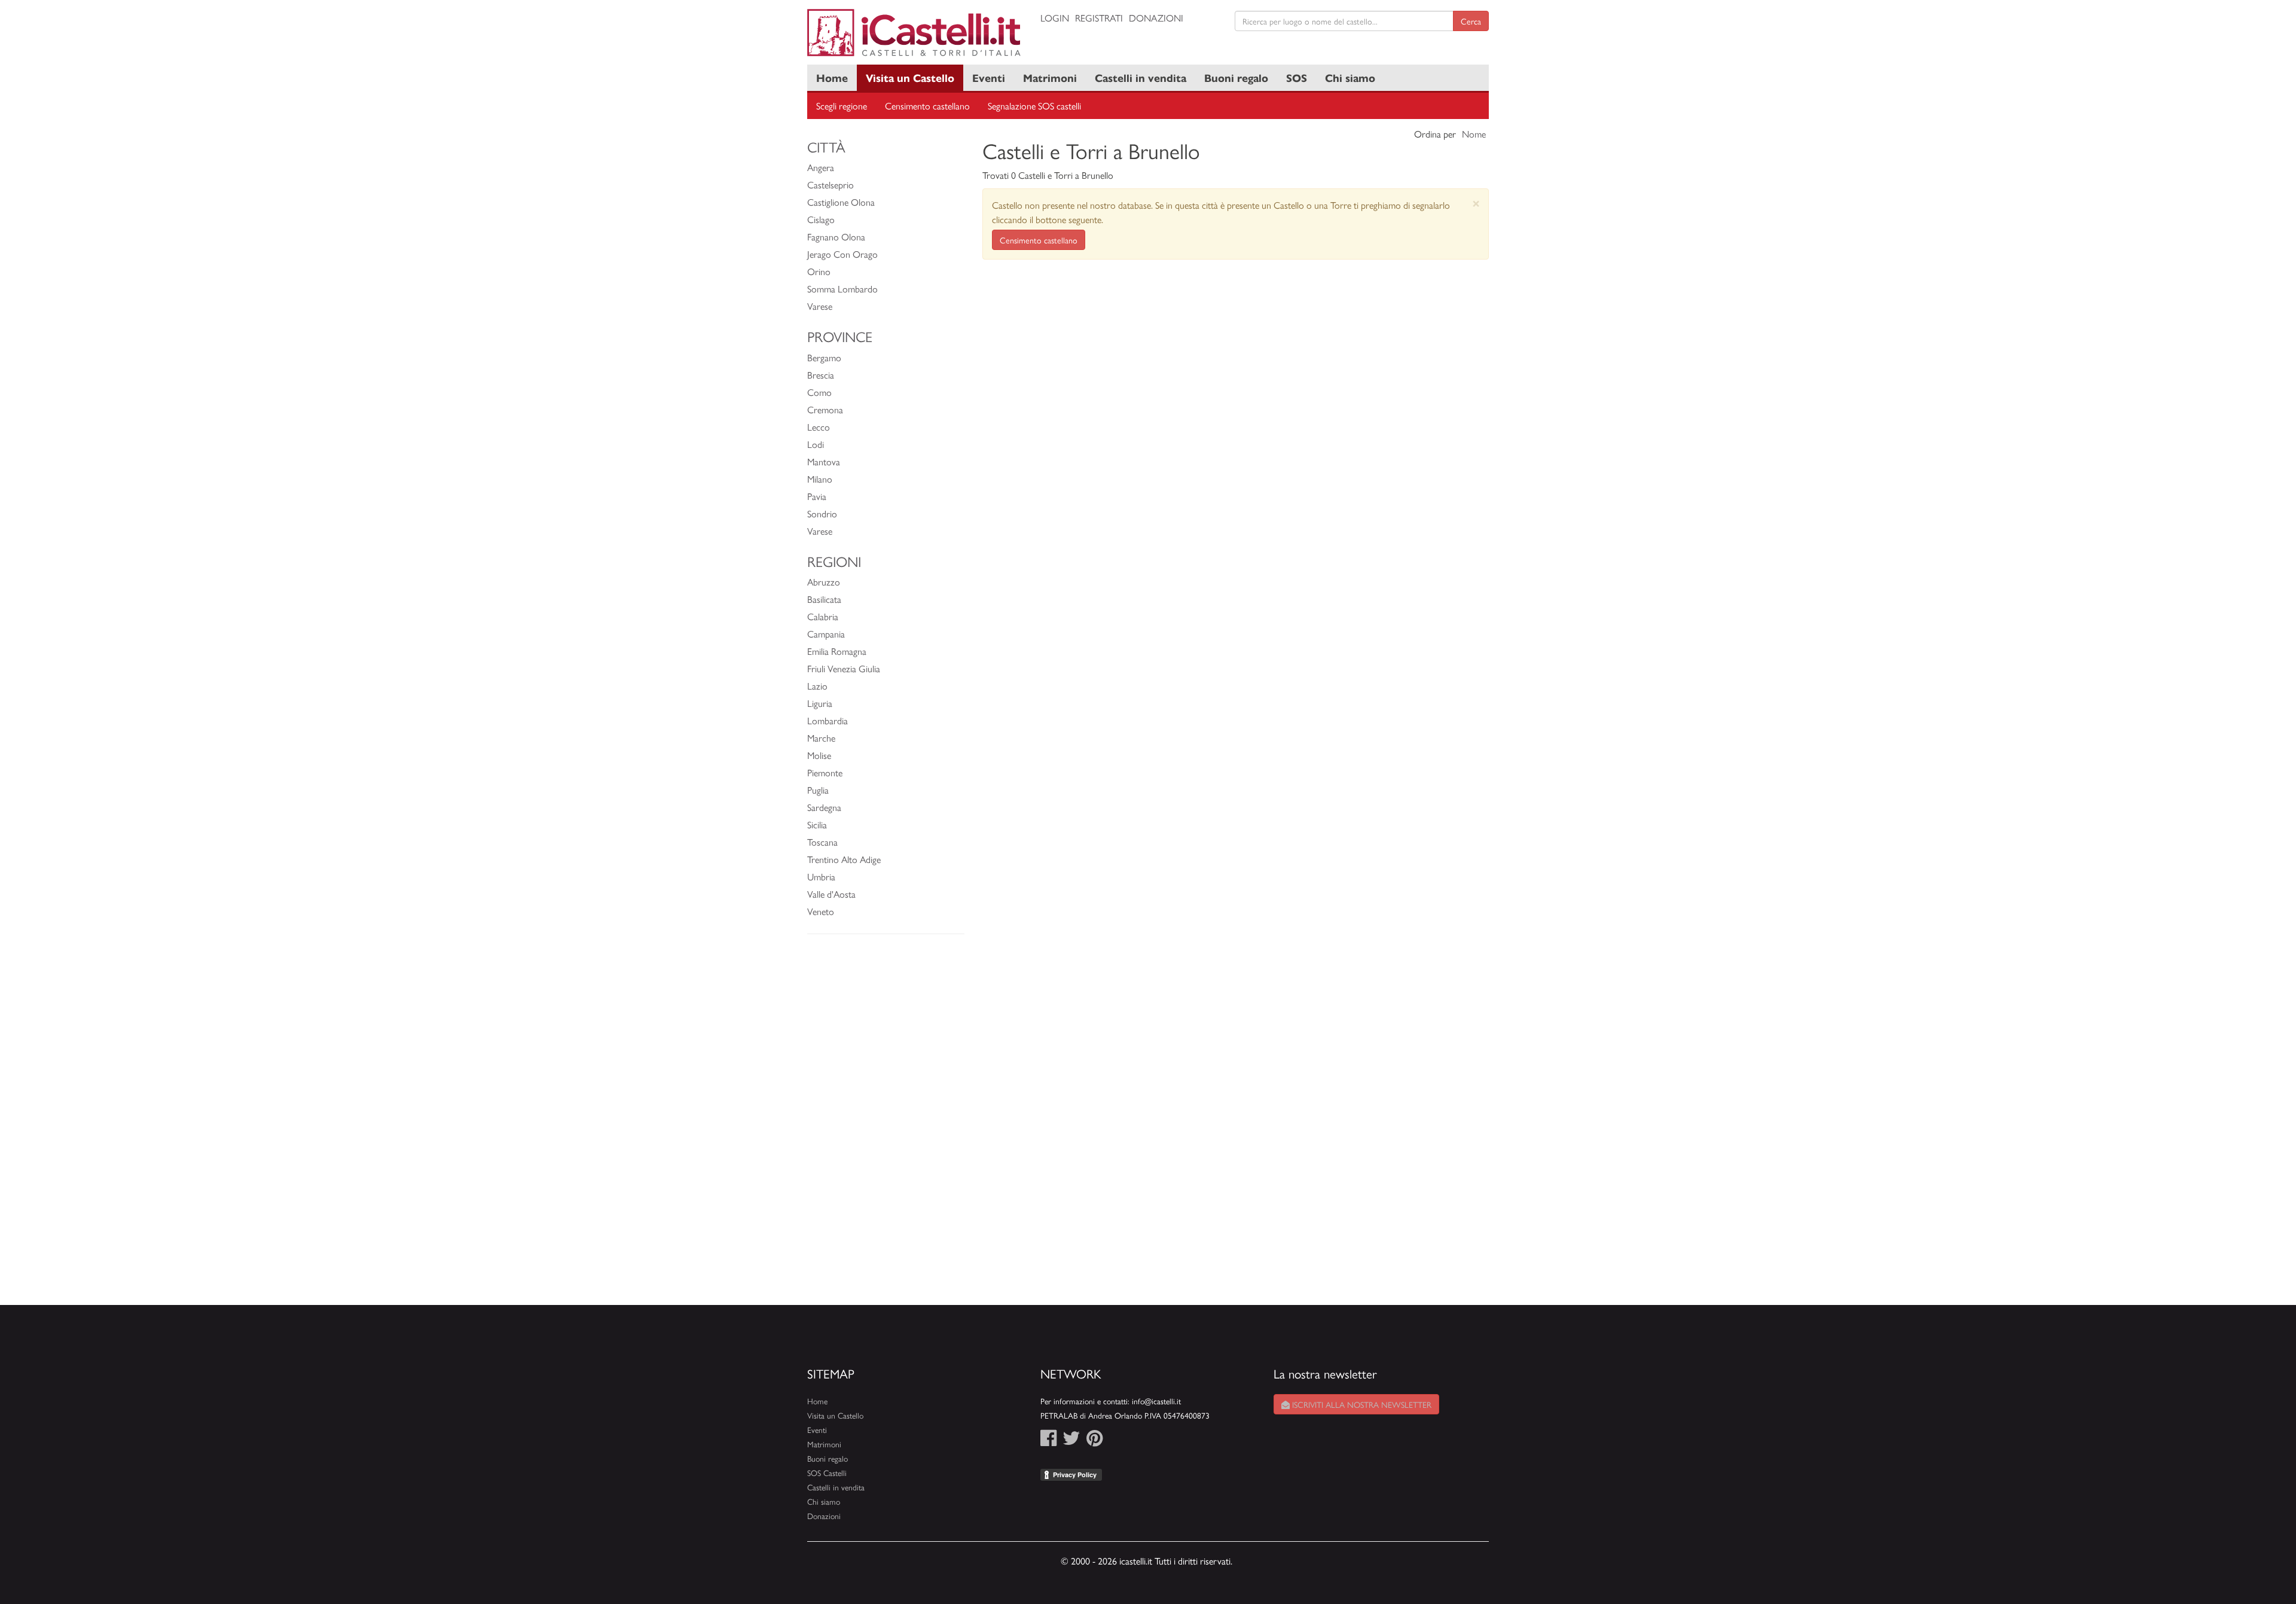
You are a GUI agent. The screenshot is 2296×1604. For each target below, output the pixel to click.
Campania (826, 634)
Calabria (823, 616)
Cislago (821, 219)
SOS (1297, 77)
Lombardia (828, 720)
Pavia (817, 496)
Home (832, 77)
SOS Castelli (827, 1473)
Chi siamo (1350, 77)
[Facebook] (1048, 1441)
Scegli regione (842, 106)
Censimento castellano (927, 106)
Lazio (817, 686)
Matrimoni (1050, 77)
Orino (819, 271)
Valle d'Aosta (831, 894)
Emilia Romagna (837, 651)
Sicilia (817, 824)
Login (1055, 18)
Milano (820, 479)
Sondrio (822, 513)
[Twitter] (1071, 1441)
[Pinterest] (1094, 1441)
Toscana (822, 842)
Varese (820, 306)
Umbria (821, 876)
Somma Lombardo (842, 289)
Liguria (820, 703)
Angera (821, 167)
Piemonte (825, 772)
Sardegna (824, 807)
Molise (819, 755)
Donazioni (1156, 18)
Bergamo (824, 357)
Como (819, 392)
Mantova (824, 461)
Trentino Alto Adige (844, 859)
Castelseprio (831, 185)
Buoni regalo (1236, 77)
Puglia (818, 790)
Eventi (989, 77)
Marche (821, 738)
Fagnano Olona (836, 237)
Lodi (816, 444)
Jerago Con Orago (842, 254)
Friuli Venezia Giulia (844, 668)
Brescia (821, 375)
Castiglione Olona (841, 202)
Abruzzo (824, 582)
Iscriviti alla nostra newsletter (1361, 1404)
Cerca (1471, 21)
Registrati (1099, 18)
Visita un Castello (910, 77)
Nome (1474, 134)
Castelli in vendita (1141, 77)
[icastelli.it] (915, 33)
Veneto (821, 911)
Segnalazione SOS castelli (1034, 106)
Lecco (819, 427)
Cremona (825, 409)
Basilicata (824, 599)
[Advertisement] (886, 1126)
